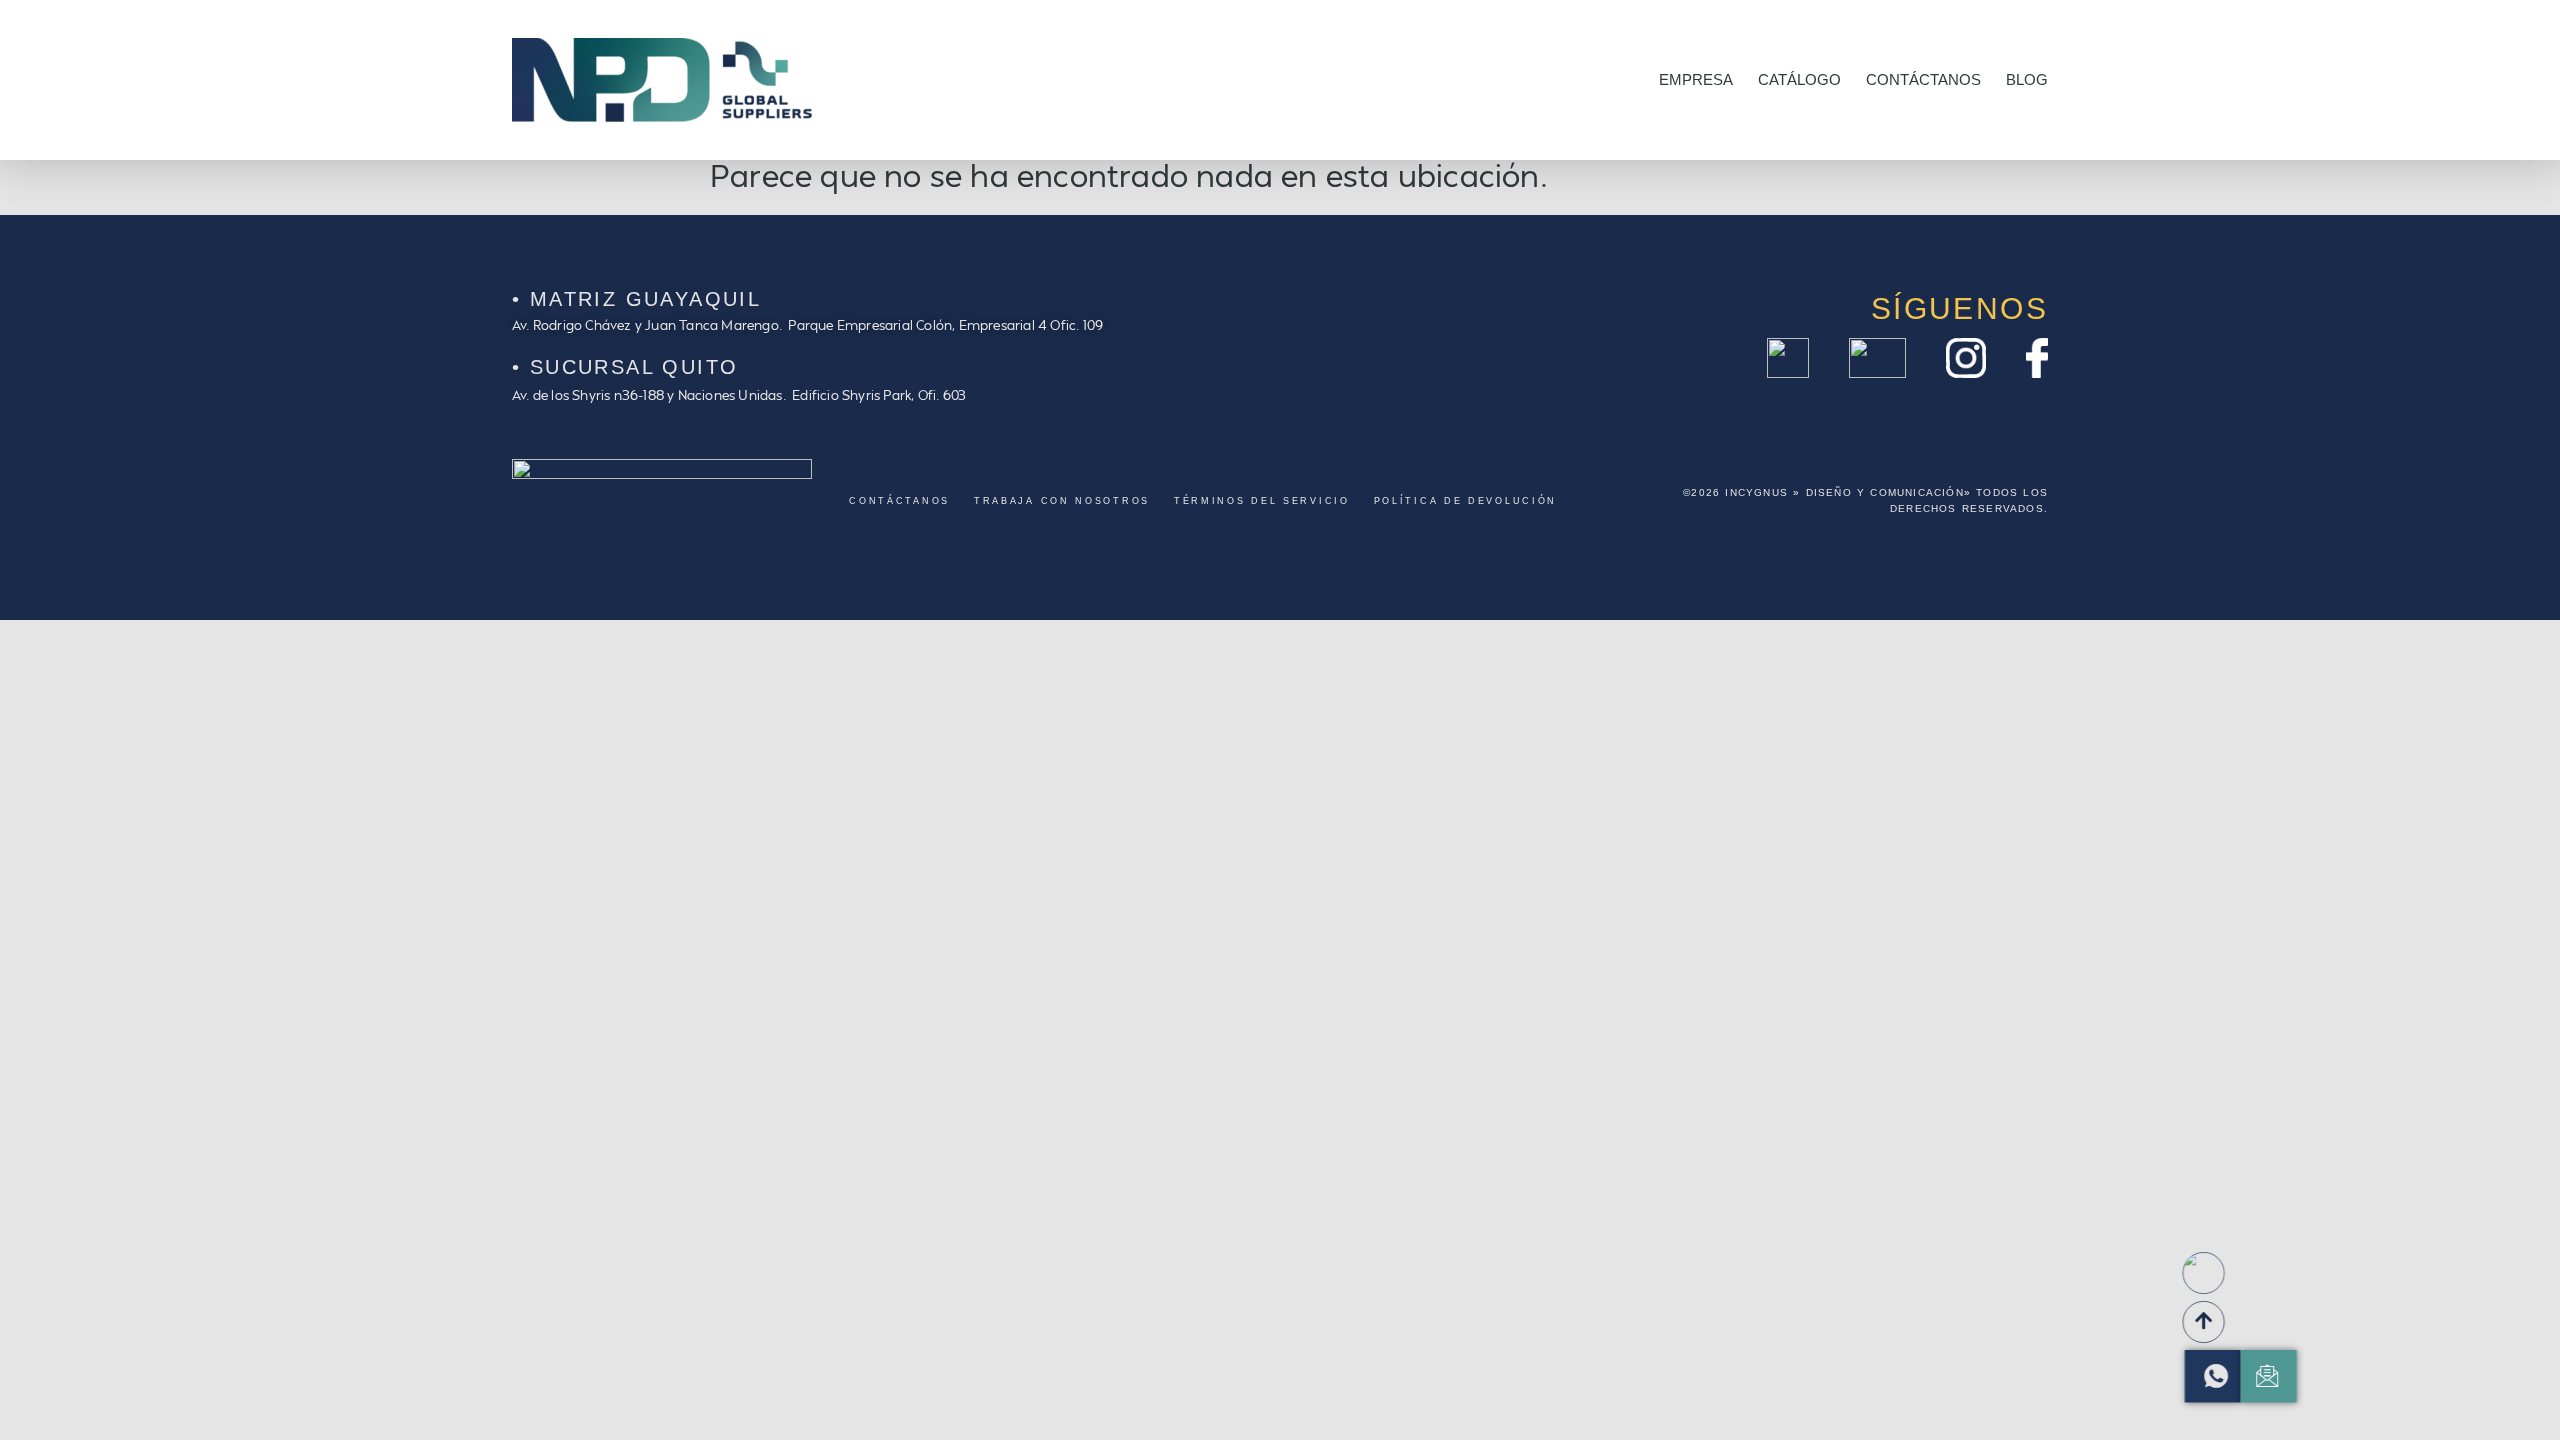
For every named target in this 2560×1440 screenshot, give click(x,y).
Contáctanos (1923, 79)
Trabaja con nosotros (1062, 501)
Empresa (1696, 79)
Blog (2027, 79)
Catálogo (1799, 79)
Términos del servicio (1262, 501)
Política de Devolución (1465, 501)
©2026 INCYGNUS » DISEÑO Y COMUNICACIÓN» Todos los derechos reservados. (1865, 500)
